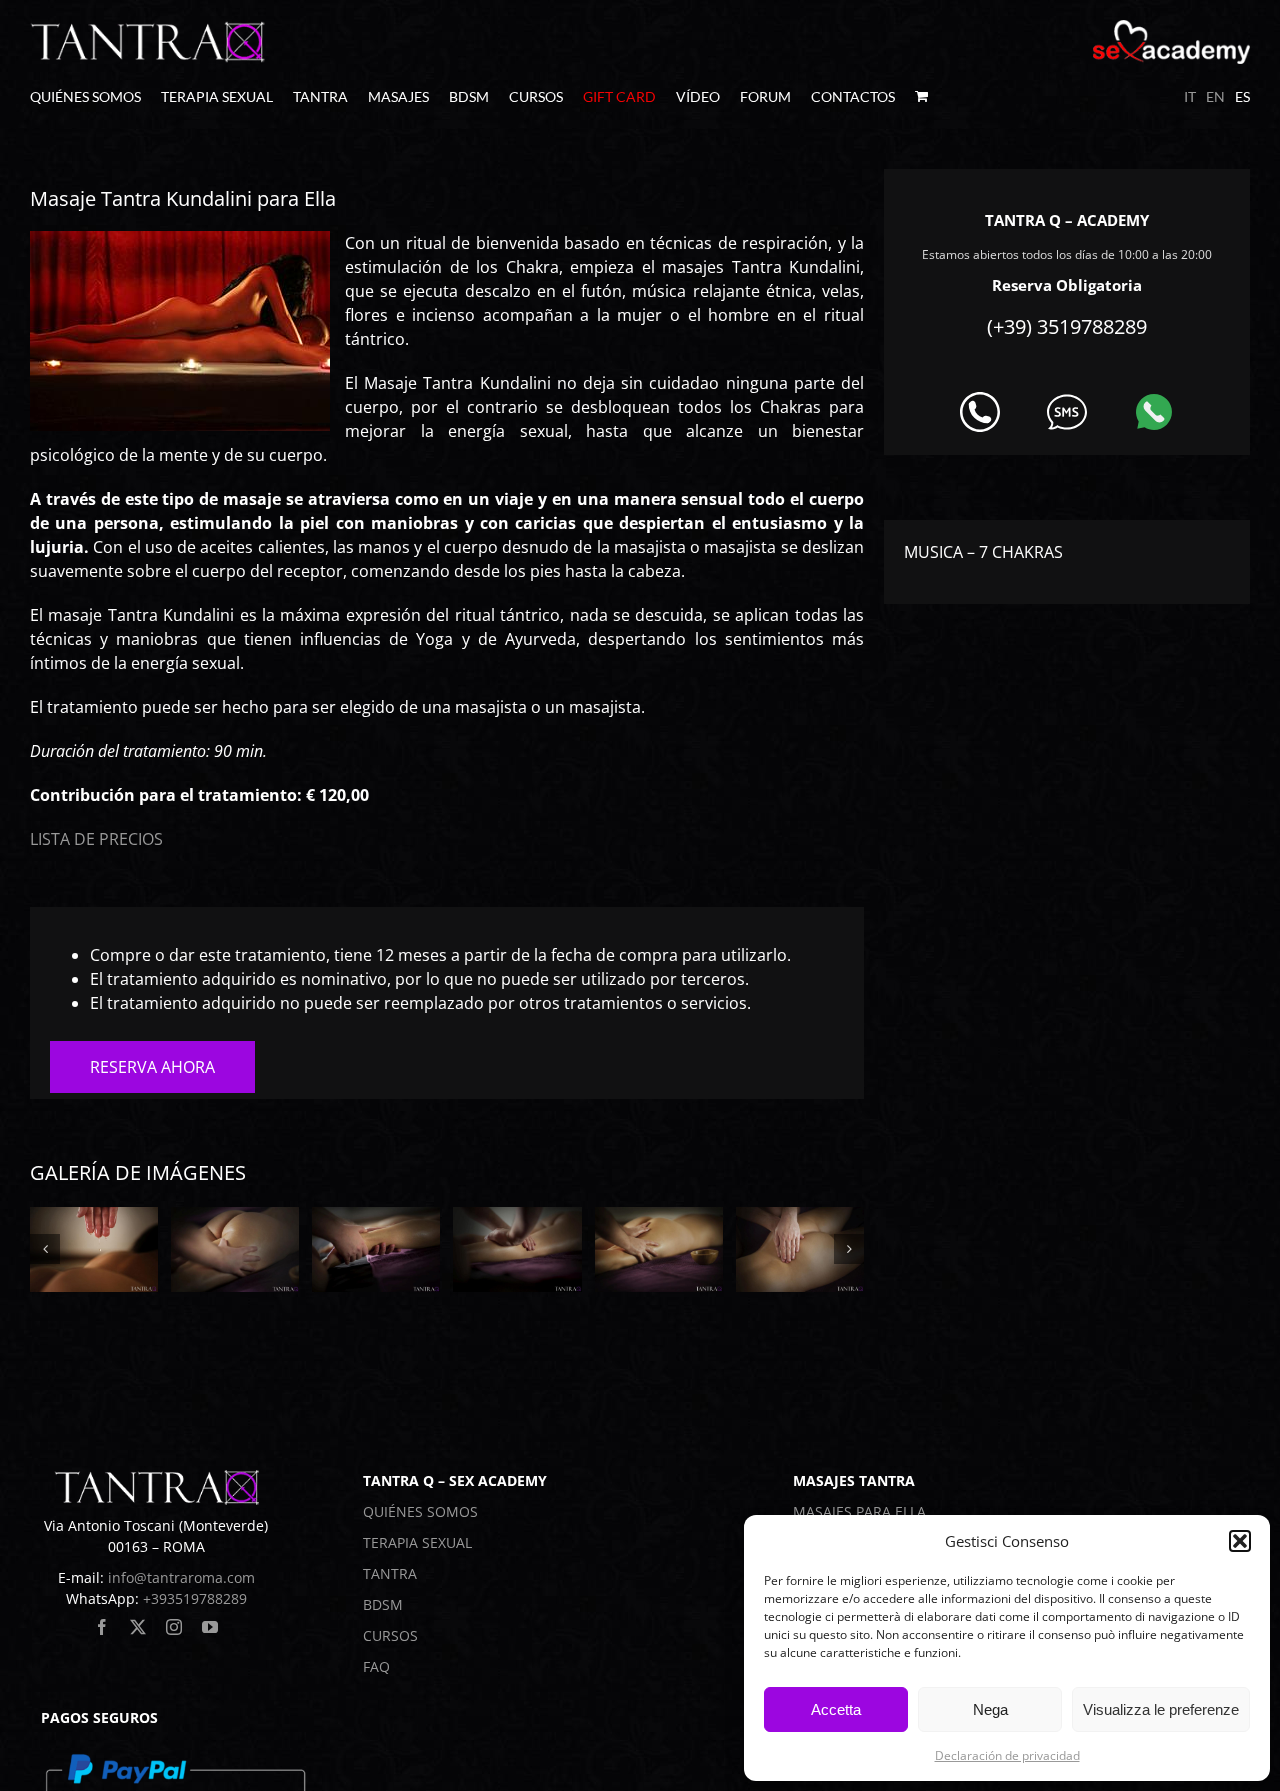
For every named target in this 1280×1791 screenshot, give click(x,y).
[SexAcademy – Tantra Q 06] (800, 1249)
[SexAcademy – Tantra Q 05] (659, 1249)
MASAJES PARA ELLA (859, 1511)
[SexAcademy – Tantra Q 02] (235, 1249)
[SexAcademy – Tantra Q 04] (517, 1249)
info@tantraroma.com (181, 1577)
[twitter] (138, 1627)
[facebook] (102, 1627)
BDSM (383, 1604)
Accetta (836, 1709)
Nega (990, 1709)
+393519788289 (195, 1598)
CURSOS (390, 1635)
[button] (1240, 1541)
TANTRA (390, 1573)
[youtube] (210, 1627)
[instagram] (174, 1627)
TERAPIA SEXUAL (417, 1542)
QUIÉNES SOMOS (420, 1511)
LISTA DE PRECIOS (96, 839)
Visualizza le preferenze (1161, 1709)
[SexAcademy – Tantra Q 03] (376, 1249)
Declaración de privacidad (1007, 1755)
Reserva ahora (152, 1067)
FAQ (376, 1666)
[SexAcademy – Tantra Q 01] (94, 1249)
